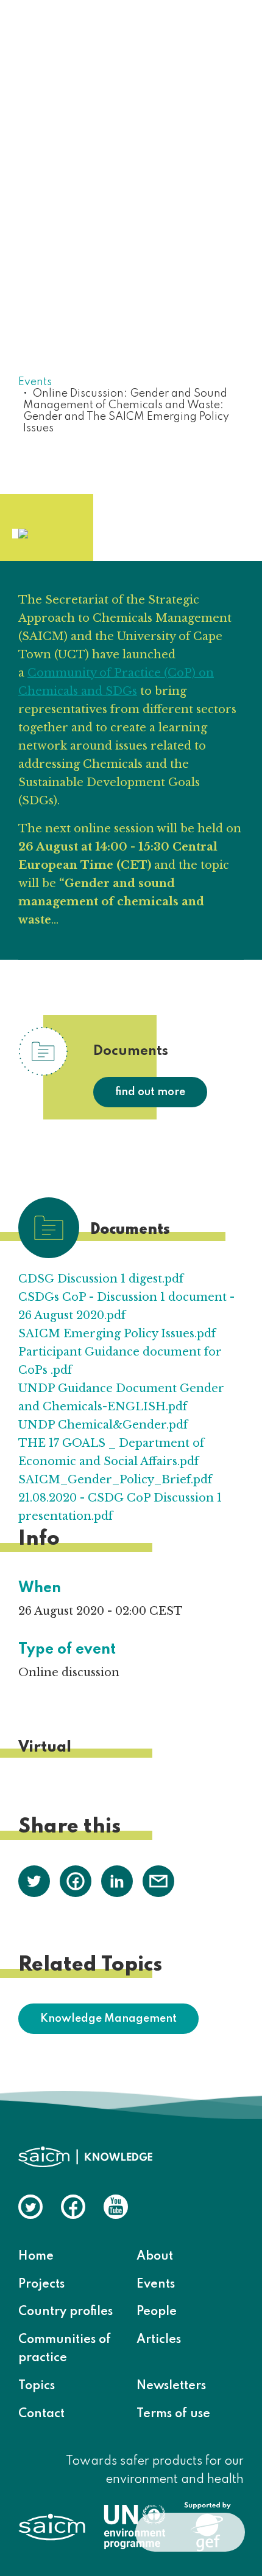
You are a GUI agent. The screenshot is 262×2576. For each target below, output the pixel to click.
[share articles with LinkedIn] (117, 1881)
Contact (41, 2414)
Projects (41, 2285)
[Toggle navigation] (227, 35)
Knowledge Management (108, 2019)
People (157, 2312)
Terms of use (173, 2414)
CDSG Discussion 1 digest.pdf (101, 1279)
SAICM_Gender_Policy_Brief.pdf (115, 1480)
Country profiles (65, 2312)
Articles (159, 2340)
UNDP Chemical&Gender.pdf (103, 1425)
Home (36, 2257)
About (155, 2257)
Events (35, 382)
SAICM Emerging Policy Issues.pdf (117, 1334)
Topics (37, 2386)
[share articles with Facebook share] (76, 1881)
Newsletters (171, 2386)
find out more (150, 1092)
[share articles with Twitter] (34, 1881)
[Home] (85, 34)
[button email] (158, 1881)
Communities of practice (65, 2349)
